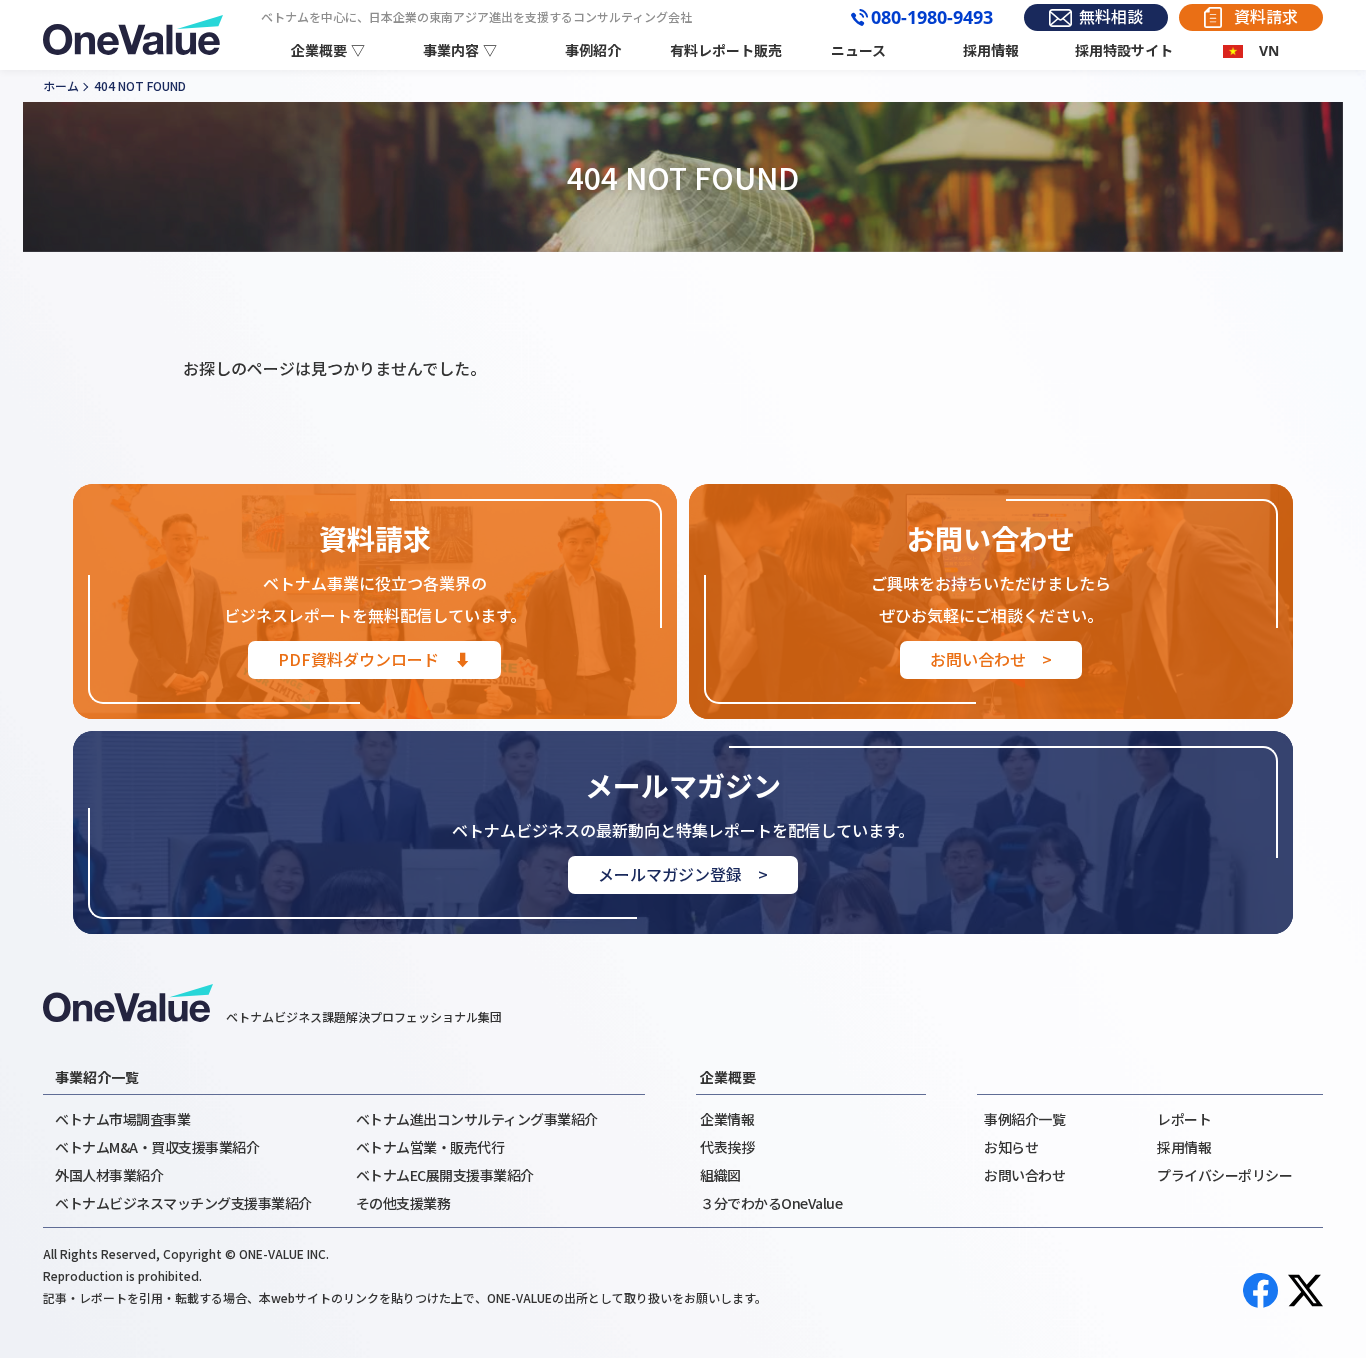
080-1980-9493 (932, 18)
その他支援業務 (403, 1203)
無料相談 (1111, 17)
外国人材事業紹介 (109, 1175)
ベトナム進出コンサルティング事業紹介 (477, 1119)
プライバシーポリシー (1224, 1175)
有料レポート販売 (726, 50)
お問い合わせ (1024, 1175)
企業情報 (727, 1119)
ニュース (858, 50)
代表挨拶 (727, 1147)
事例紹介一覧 (1024, 1119)
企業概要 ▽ (328, 50)
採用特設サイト (1124, 50)
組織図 (720, 1175)
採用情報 (991, 50)
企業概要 (728, 1077)
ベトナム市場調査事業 (122, 1119)
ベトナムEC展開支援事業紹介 (445, 1175)
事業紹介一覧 (97, 1077)
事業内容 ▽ (460, 50)
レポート (1184, 1119)
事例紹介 (593, 50)
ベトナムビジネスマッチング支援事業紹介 (183, 1203)
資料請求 (1266, 17)
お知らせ (1011, 1147)
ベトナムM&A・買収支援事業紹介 (157, 1147)
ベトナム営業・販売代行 (430, 1147)
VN (1269, 50)
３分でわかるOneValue (771, 1203)
